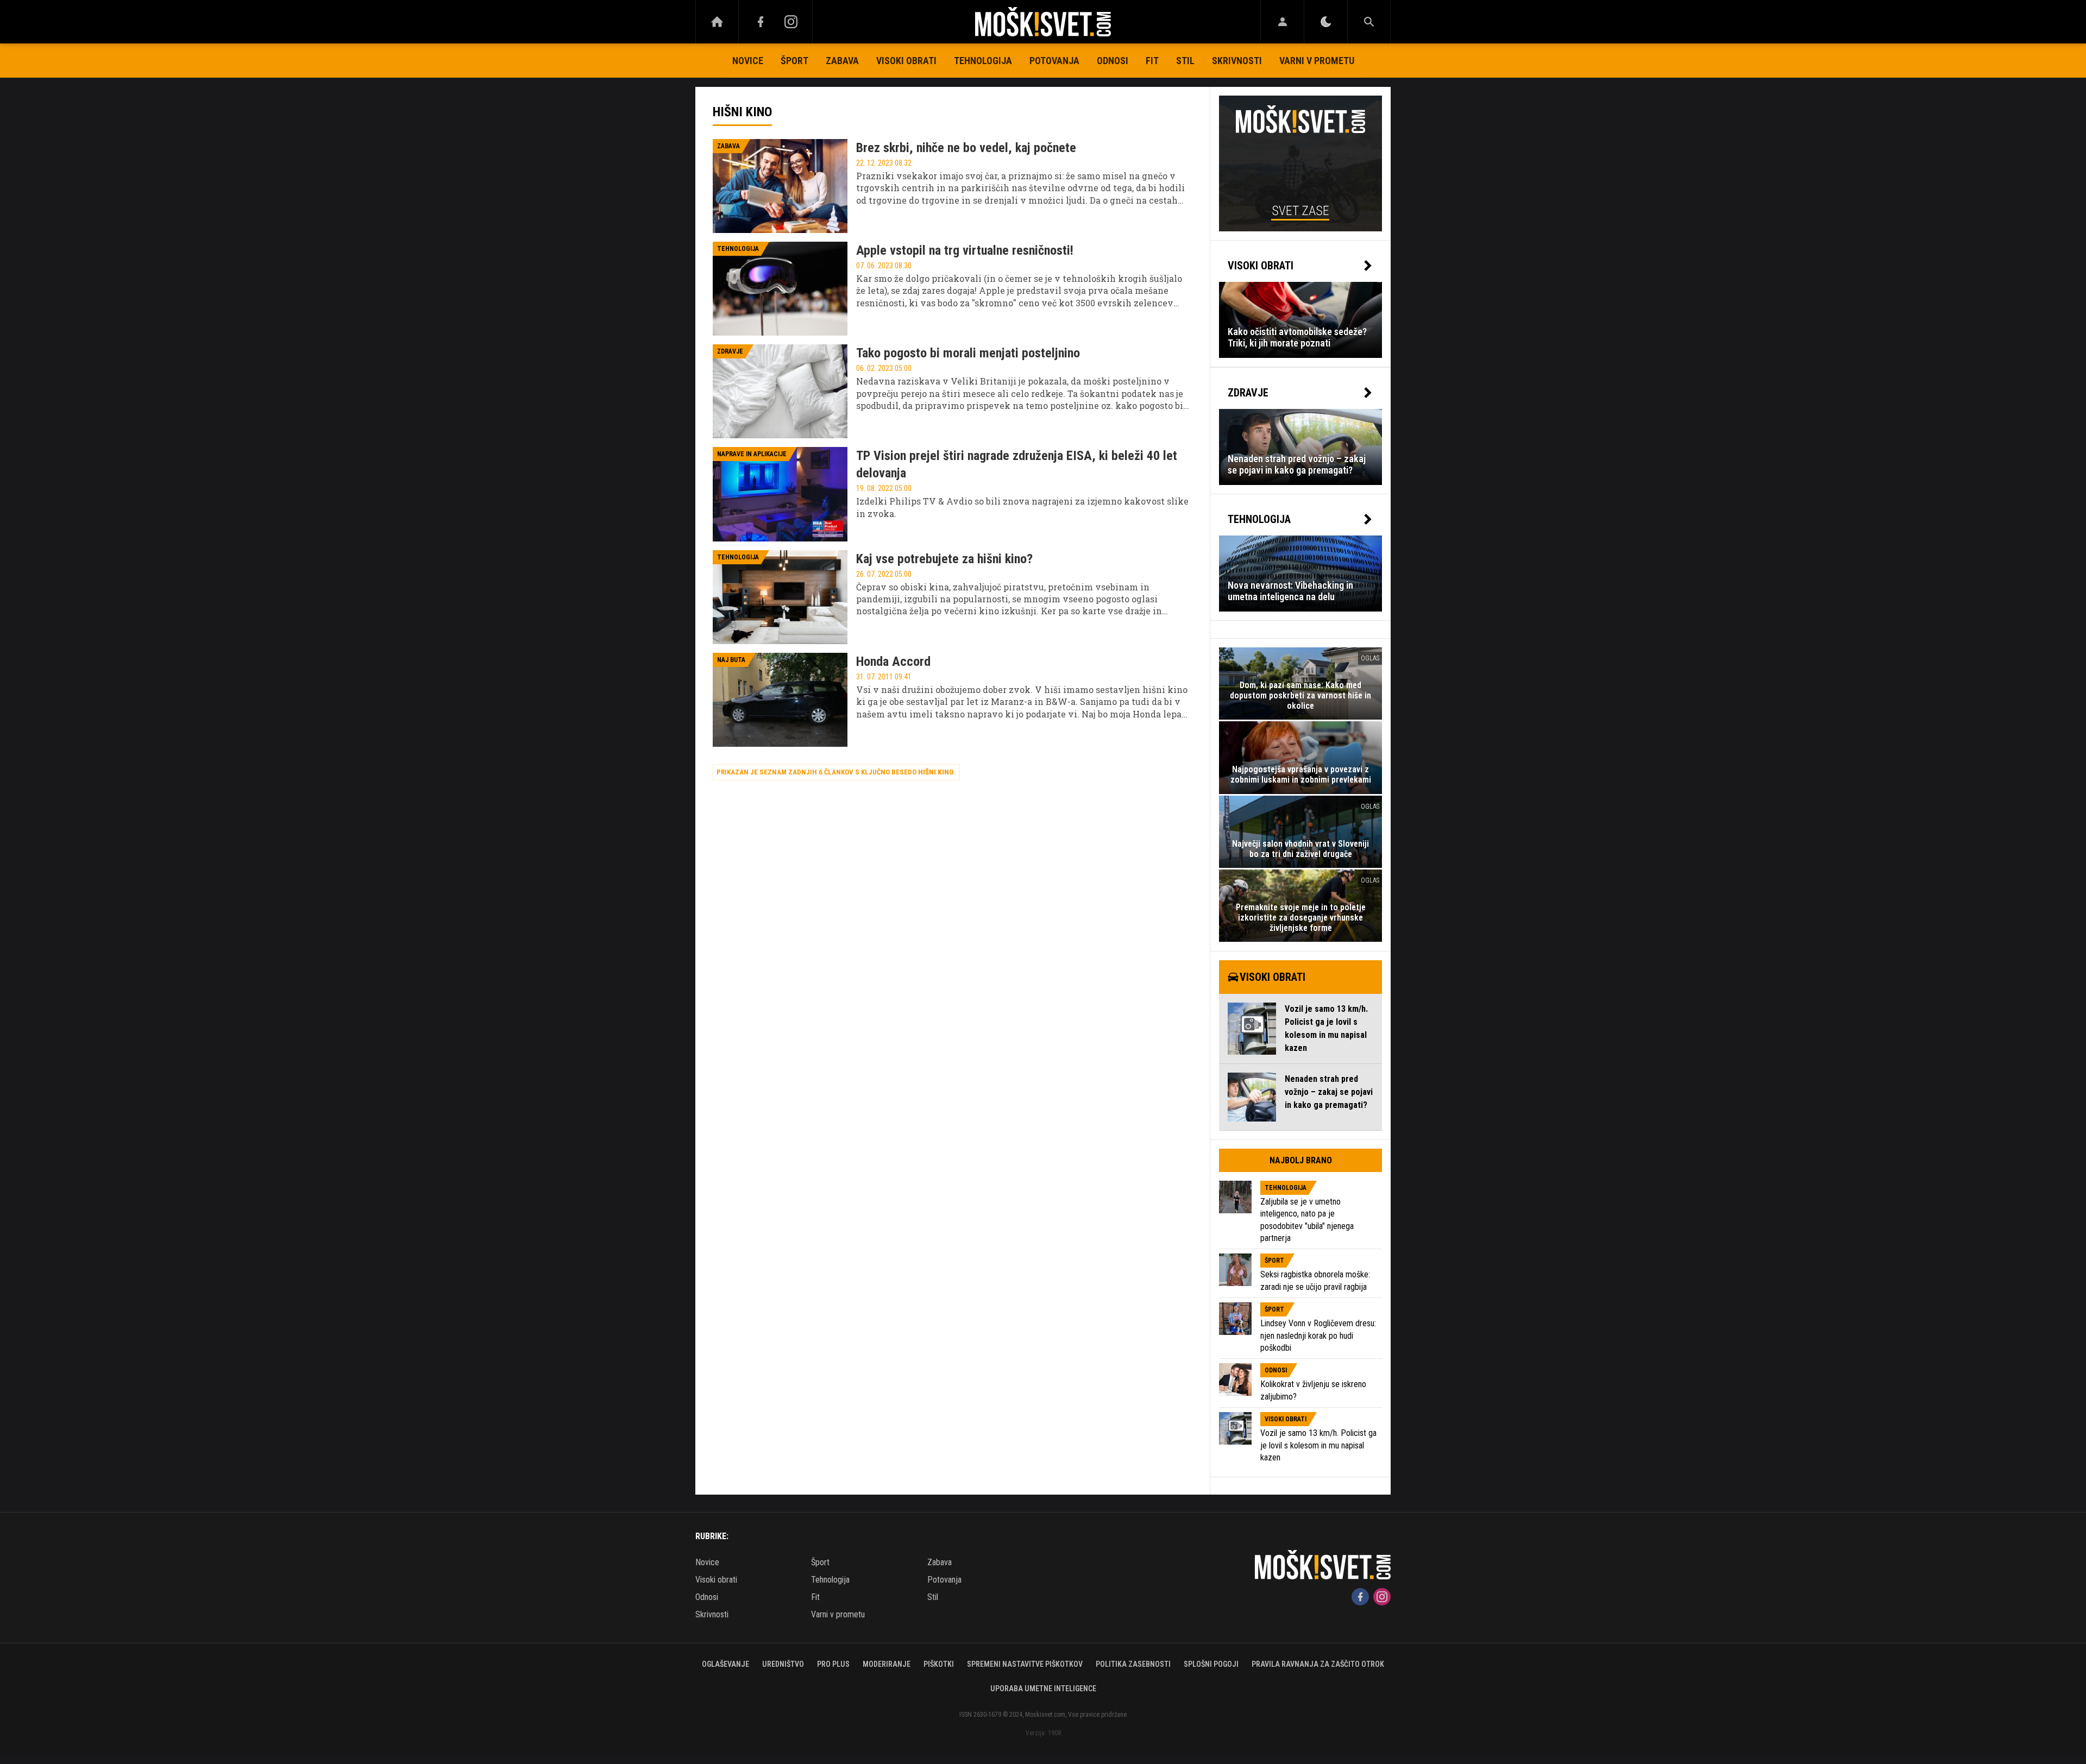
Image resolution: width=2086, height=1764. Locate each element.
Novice (748, 61)
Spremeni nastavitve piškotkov (1025, 1664)
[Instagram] (791, 22)
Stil (1185, 61)
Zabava (842, 61)
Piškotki (939, 1664)
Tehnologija (983, 61)
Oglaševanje (725, 1664)
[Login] (1282, 22)
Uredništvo (783, 1664)
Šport (794, 61)
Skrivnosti (1237, 61)
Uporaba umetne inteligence (1043, 1689)
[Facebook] (761, 22)
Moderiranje (887, 1664)
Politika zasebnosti (1133, 1664)
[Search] (1369, 22)
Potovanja (1054, 61)
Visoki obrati (906, 61)
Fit (1152, 61)
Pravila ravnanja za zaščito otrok (1318, 1664)
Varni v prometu (1317, 61)
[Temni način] (1326, 22)
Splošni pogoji (1211, 1664)
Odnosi (1113, 61)
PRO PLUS (833, 1664)
